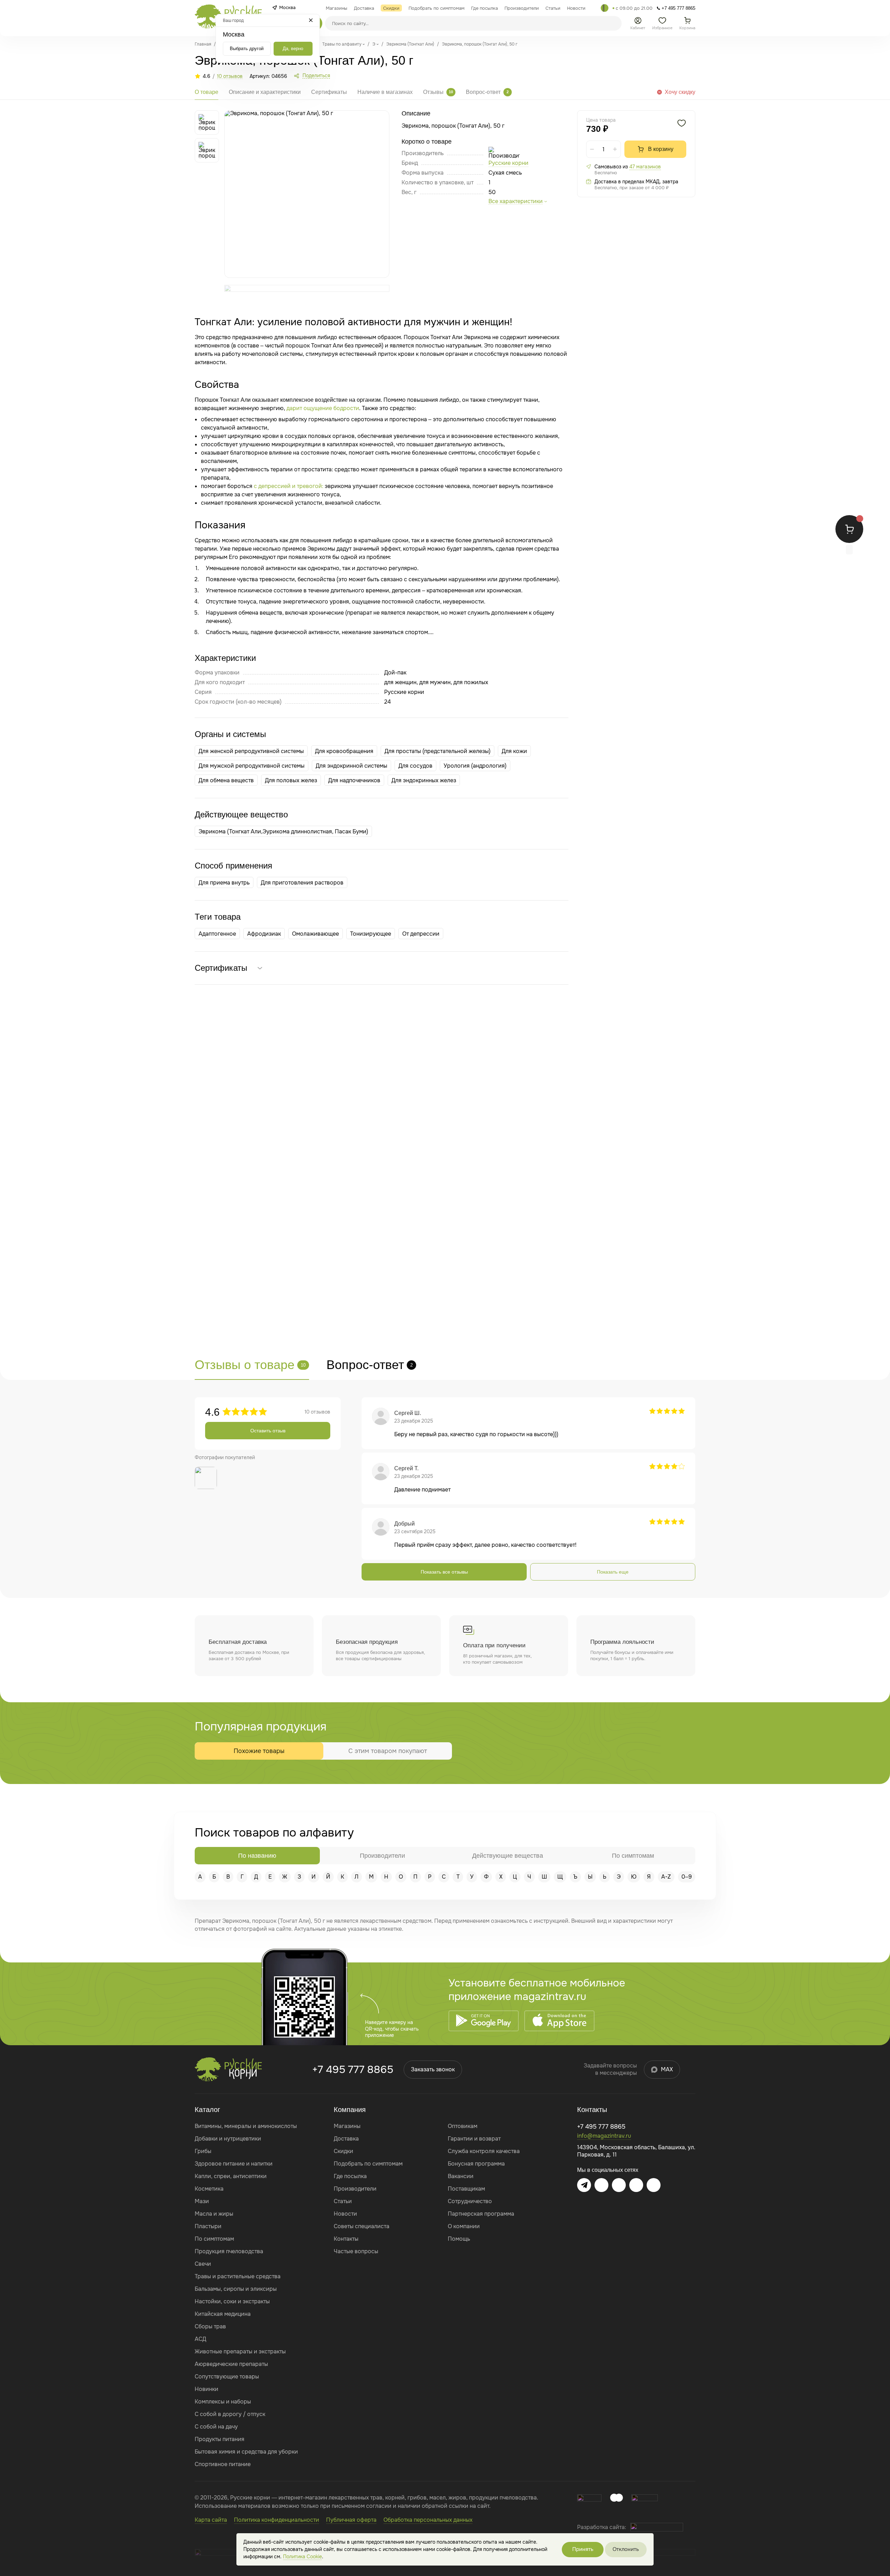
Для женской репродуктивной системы (251, 751)
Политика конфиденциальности (277, 2520)
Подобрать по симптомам (368, 2164)
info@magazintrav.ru (604, 2136)
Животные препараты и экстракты (240, 2351)
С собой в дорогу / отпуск (230, 2414)
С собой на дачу (216, 2427)
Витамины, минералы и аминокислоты (246, 2126)
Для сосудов (415, 766)
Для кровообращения (344, 751)
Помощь (459, 2239)
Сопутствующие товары (227, 2377)
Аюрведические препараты (231, 2364)
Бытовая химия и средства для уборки (246, 2452)
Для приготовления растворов (302, 883)
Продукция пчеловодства (229, 2251)
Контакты (346, 2239)
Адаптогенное (217, 934)
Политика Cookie (302, 2557)
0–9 (687, 1877)
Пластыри (208, 2226)
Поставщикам (466, 2189)
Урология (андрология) (475, 766)
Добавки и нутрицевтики (228, 2139)
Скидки (343, 2151)
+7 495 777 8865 (353, 2070)
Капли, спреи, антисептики (231, 2176)
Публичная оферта (351, 2520)
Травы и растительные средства (238, 2276)
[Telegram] (605, 8)
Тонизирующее (371, 934)
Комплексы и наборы (223, 2402)
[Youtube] (619, 2185)
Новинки (207, 2389)
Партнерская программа (481, 2214)
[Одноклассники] (636, 2185)
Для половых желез (291, 780)
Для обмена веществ (226, 780)
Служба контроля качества (484, 2151)
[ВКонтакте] (601, 2185)
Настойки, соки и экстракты (232, 2301)
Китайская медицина (223, 2314)
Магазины (347, 2126)
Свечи (203, 2264)
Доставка (346, 2139)
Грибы (203, 2151)
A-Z (666, 1877)
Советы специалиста (362, 2226)
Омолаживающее (315, 934)
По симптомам (214, 2239)
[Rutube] (654, 2185)
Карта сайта (211, 2520)
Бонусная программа (476, 2164)
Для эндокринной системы (351, 766)
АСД (200, 2339)
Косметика (209, 2189)
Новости (345, 2214)
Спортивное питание (223, 2464)
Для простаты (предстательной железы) (438, 751)
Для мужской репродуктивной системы (252, 766)
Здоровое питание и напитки (234, 2164)
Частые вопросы (356, 2251)
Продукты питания (220, 2439)
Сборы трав (210, 2326)
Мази (202, 2201)
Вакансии (461, 2176)
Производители (355, 2189)
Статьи (343, 2201)
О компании (464, 2226)
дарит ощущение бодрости (323, 408)
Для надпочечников (354, 780)
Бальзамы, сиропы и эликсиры (236, 2289)
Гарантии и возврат (474, 2139)
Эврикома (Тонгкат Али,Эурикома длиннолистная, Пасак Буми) (283, 831)
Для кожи (514, 751)
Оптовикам (463, 2126)
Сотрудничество (470, 2201)
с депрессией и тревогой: (289, 486)
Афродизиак (264, 934)
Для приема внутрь (224, 883)
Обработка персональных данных (428, 2520)
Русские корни (508, 163)
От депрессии (421, 934)
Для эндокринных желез (424, 780)
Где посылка (350, 2176)
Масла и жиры (214, 2214)
